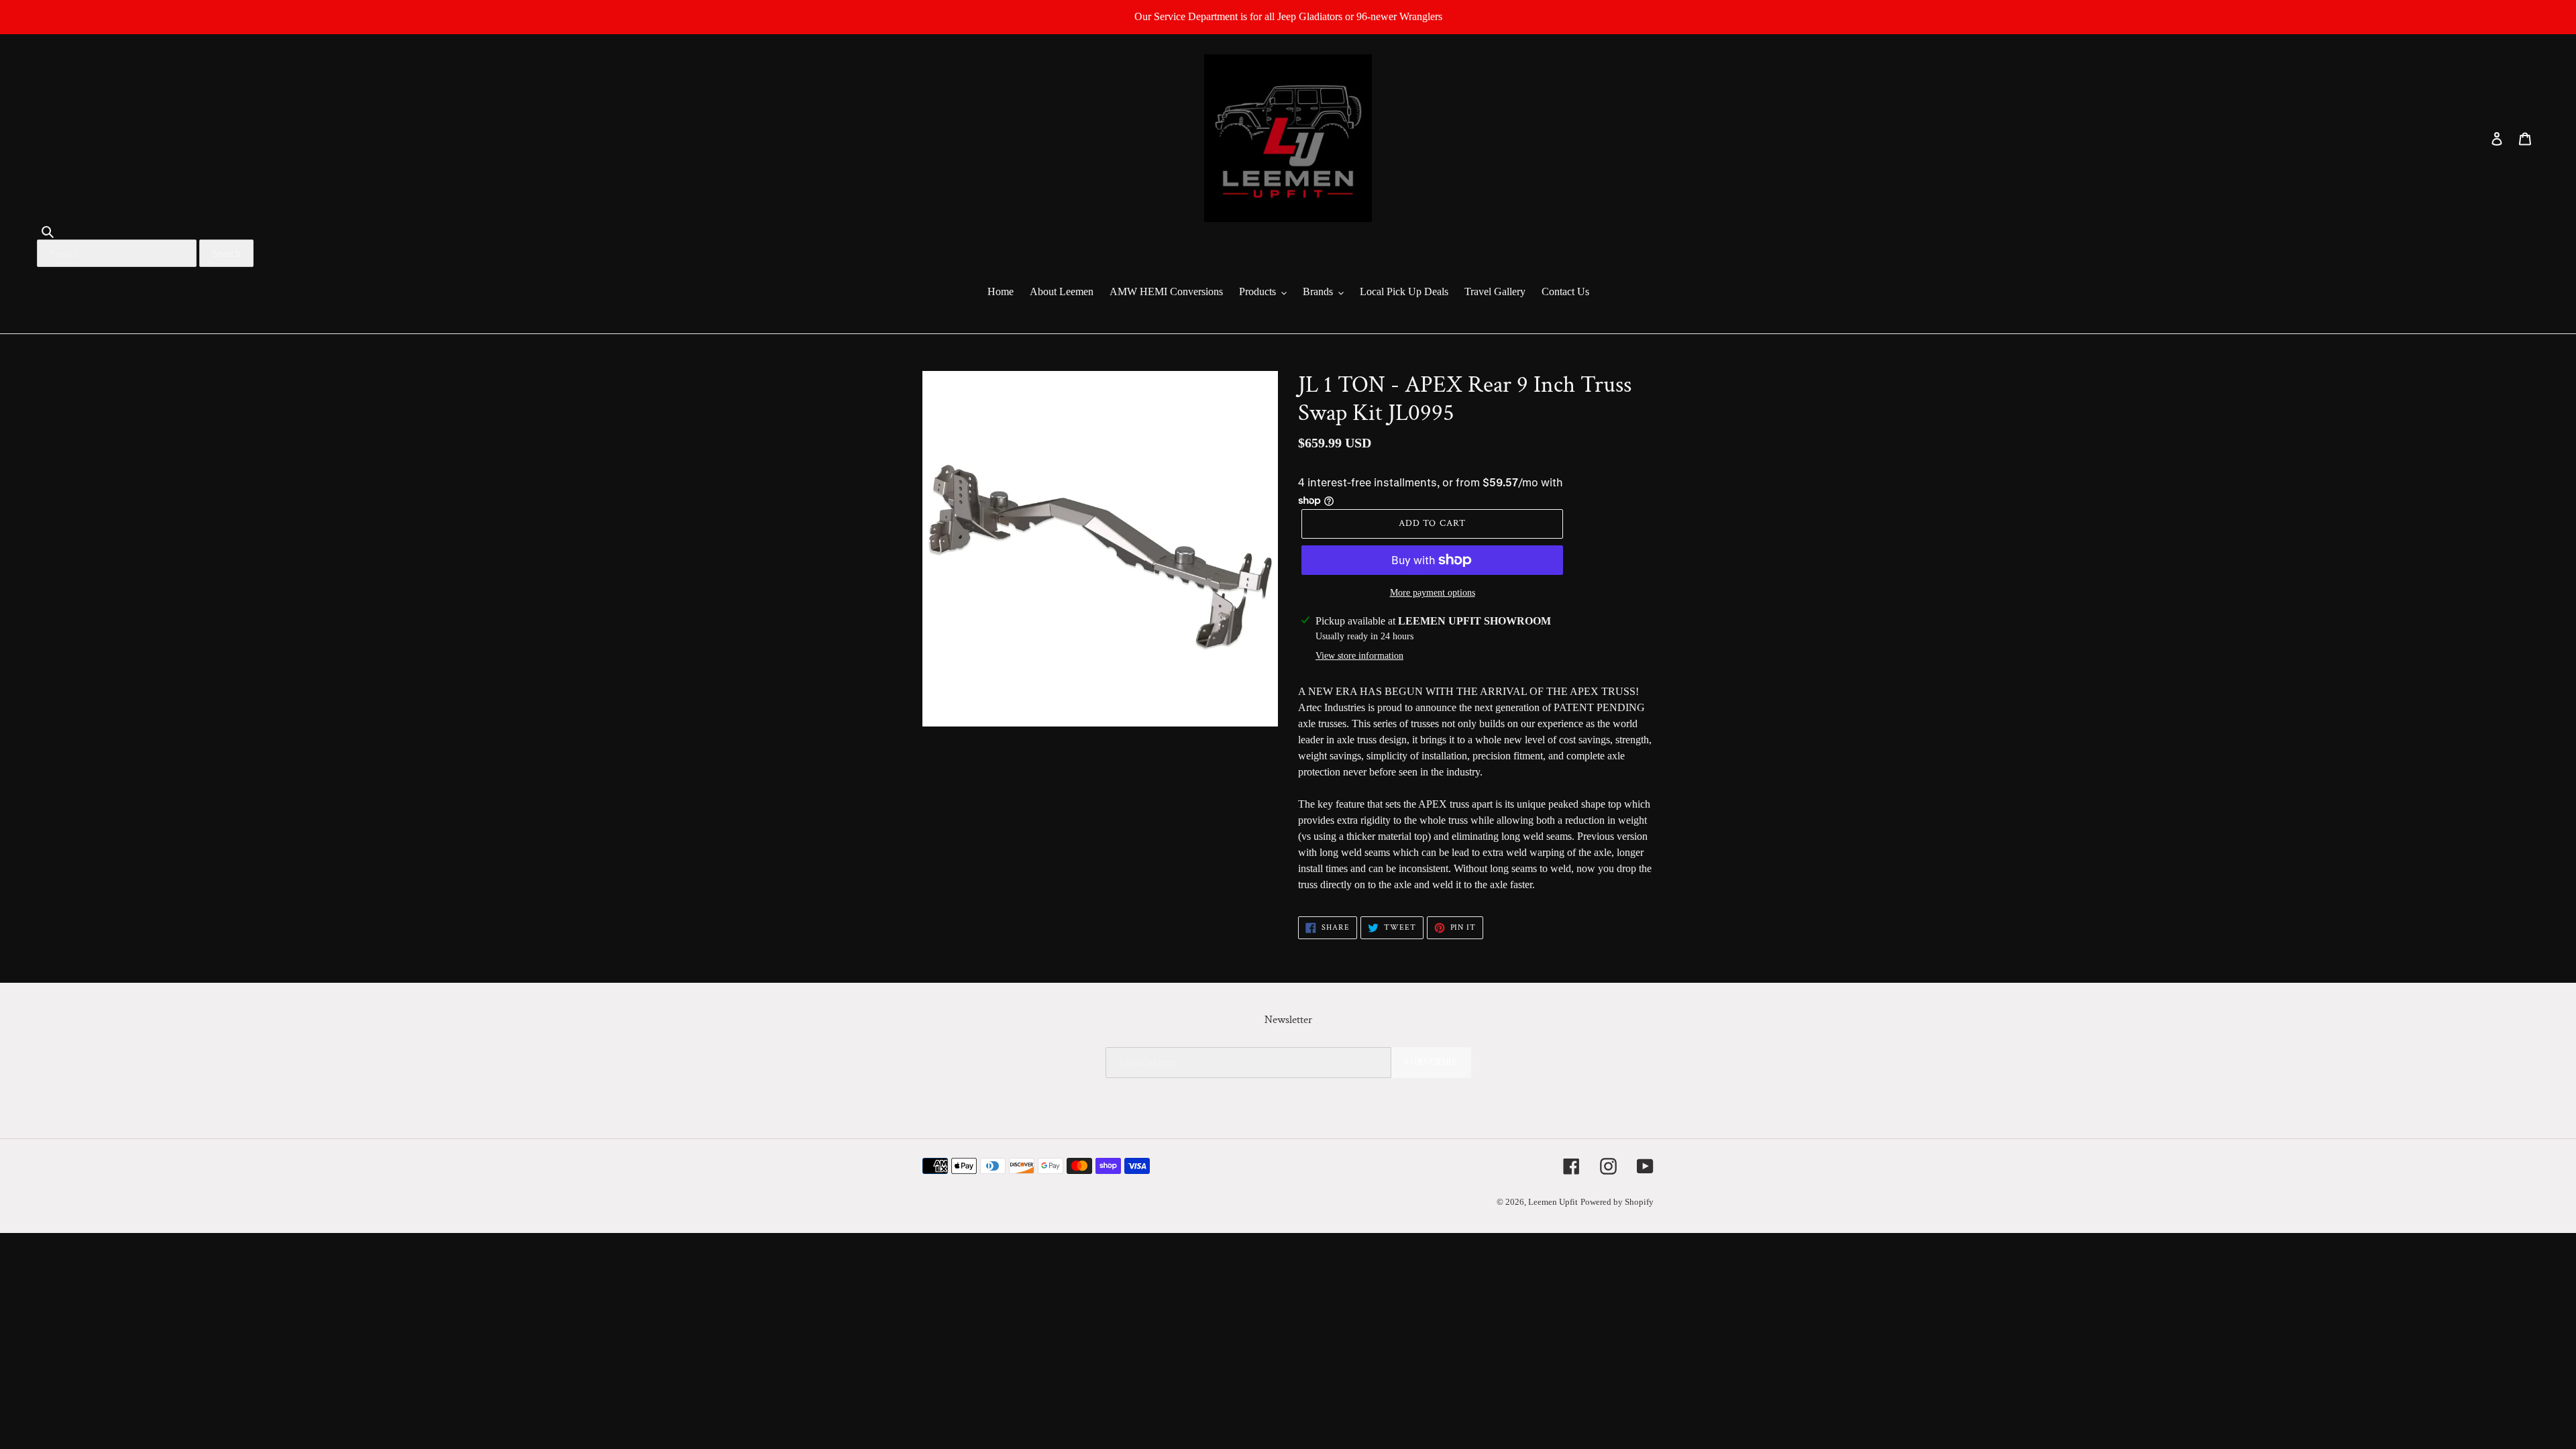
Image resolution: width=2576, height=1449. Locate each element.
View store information (1359, 656)
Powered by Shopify (1617, 1202)
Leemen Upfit (1553, 1202)
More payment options (1433, 593)
